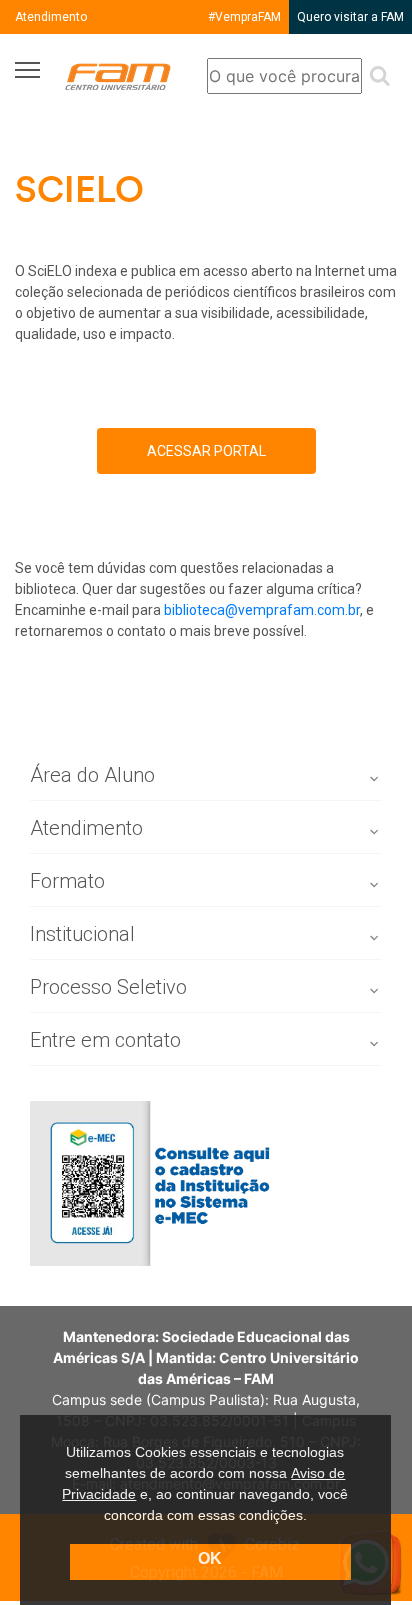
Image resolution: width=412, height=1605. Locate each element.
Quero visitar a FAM (350, 17)
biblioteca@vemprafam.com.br (262, 610)
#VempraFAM (244, 17)
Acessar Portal (206, 451)
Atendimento (51, 17)
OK (210, 1558)
